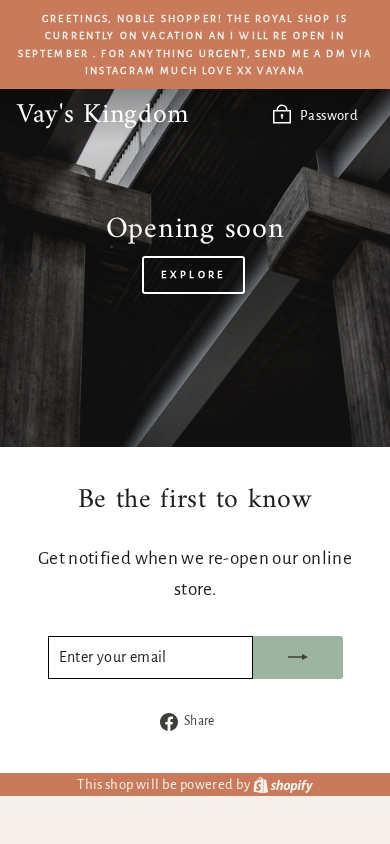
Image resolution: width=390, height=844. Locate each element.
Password (329, 115)
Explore (193, 274)
